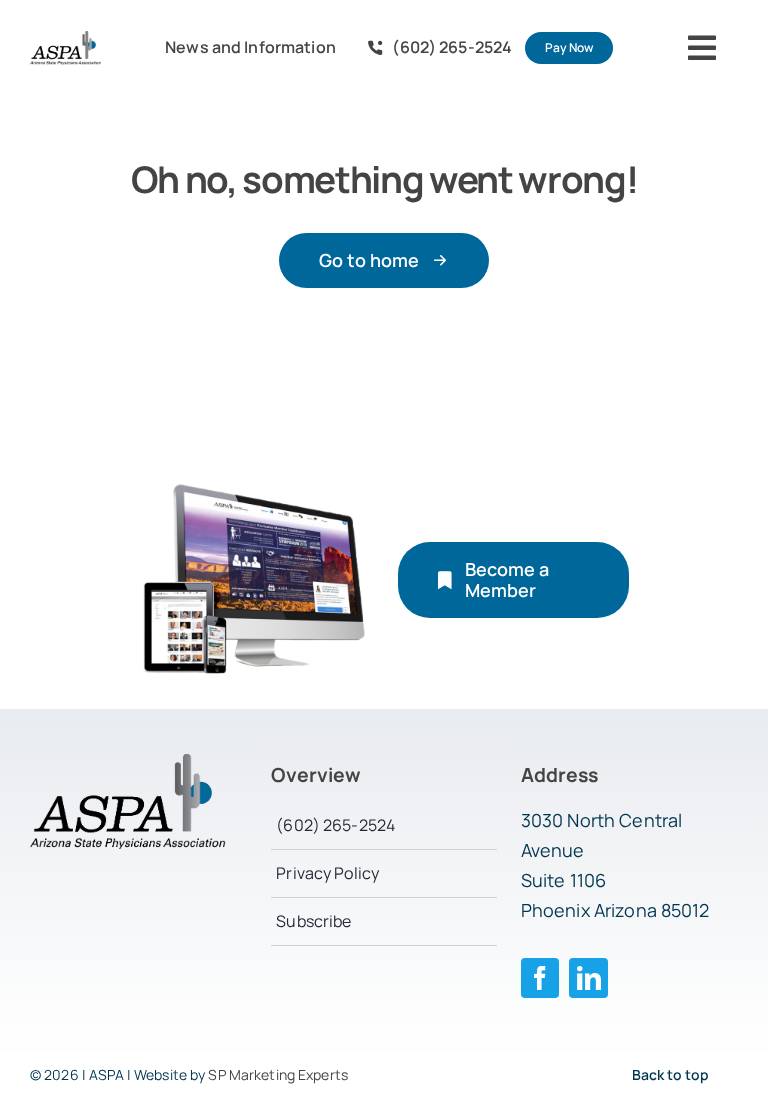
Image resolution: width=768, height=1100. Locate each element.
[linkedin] (588, 978)
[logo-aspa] (65, 39)
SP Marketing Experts (278, 1074)
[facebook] (540, 978)
